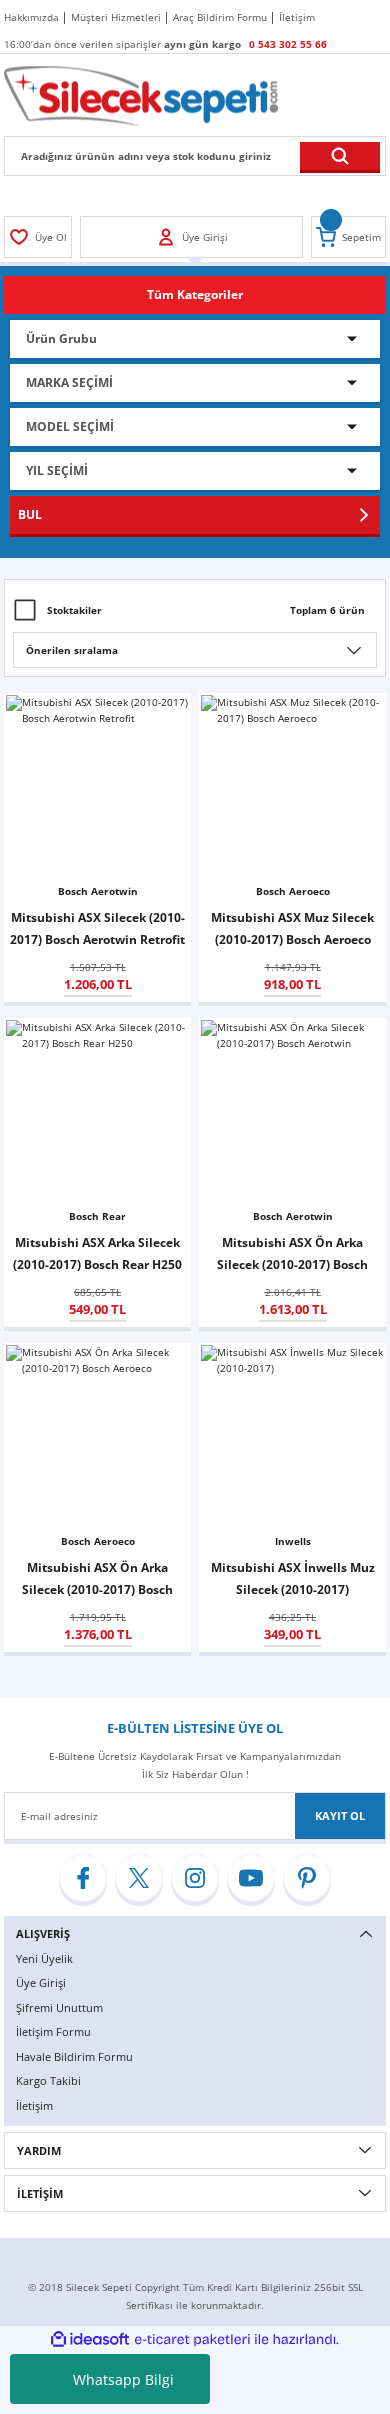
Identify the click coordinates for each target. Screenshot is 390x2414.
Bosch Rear (97, 1216)
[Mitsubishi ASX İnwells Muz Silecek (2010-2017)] (292, 1436)
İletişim (34, 2105)
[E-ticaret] (192, 2339)
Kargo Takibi (48, 2080)
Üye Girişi (41, 1982)
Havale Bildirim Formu (74, 2056)
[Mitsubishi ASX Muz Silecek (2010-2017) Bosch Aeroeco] (292, 786)
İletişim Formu (53, 2031)
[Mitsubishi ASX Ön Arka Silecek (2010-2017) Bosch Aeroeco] (97, 1436)
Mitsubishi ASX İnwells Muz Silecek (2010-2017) (293, 1578)
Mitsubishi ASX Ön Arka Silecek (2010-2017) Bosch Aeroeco (97, 1579)
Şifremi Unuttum (59, 2007)
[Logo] (141, 95)
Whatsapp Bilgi (123, 2379)
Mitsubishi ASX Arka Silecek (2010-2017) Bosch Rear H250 (97, 1253)
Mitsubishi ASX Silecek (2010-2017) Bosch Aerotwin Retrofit (97, 928)
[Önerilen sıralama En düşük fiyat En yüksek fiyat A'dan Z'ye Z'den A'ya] (195, 650)
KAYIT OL (340, 1815)
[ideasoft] (90, 2340)
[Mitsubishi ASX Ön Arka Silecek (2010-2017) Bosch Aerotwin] (292, 1111)
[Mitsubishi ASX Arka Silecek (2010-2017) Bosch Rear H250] (97, 1111)
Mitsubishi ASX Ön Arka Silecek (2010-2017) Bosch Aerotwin (292, 1254)
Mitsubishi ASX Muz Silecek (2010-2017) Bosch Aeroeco (292, 928)
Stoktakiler (74, 610)
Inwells (293, 1541)
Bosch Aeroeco (293, 891)
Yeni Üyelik (44, 1958)
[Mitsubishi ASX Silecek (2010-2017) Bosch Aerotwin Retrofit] (97, 786)
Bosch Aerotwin (98, 891)
